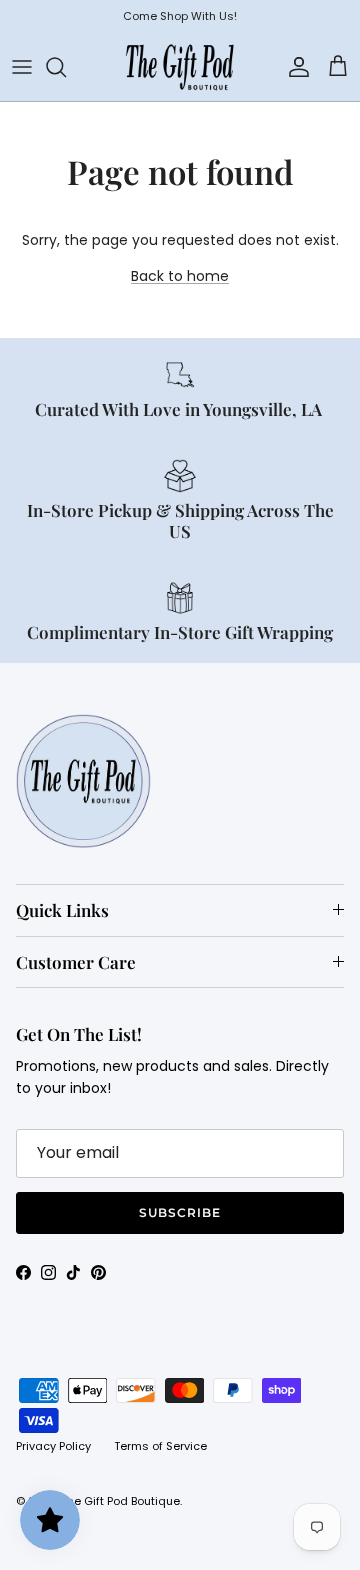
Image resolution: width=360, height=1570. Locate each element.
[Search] (66, 67)
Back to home (180, 276)
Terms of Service (160, 1446)
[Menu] (22, 67)
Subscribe (180, 1212)
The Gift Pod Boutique (120, 1501)
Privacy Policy (53, 1446)
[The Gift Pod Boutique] (180, 67)
